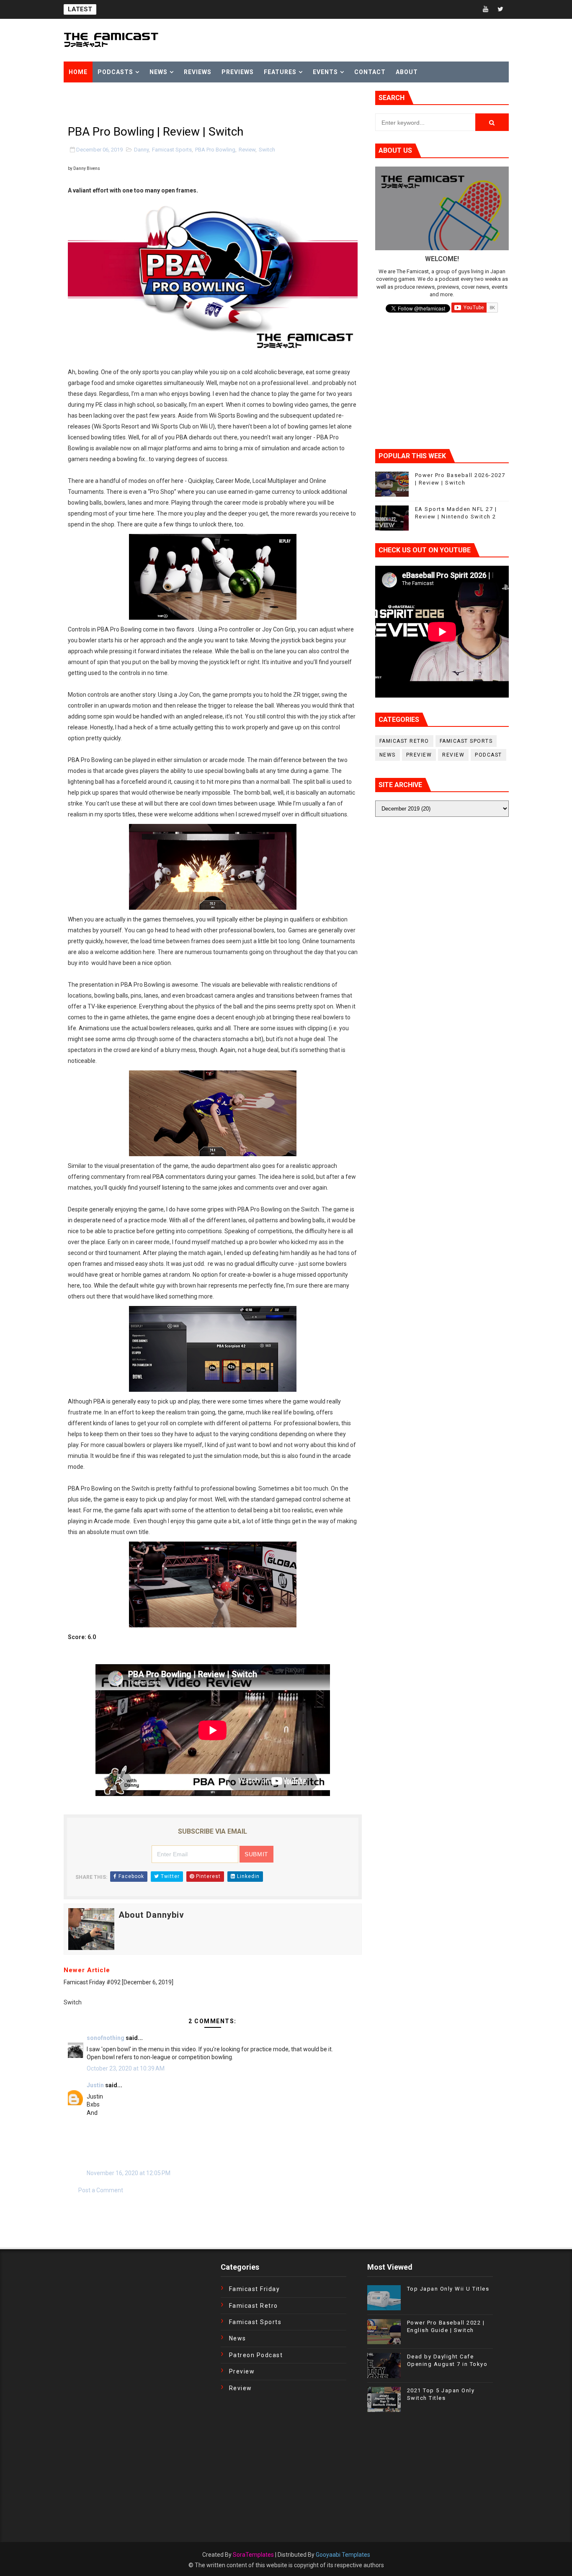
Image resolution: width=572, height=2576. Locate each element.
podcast (488, 755)
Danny (141, 150)
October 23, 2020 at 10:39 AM (126, 2068)
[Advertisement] (162, 103)
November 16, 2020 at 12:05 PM (129, 2173)
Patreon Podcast (256, 2355)
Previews (238, 72)
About (407, 72)
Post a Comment (101, 2190)
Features (280, 72)
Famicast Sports (172, 150)
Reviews (198, 72)
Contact (370, 72)
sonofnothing (106, 2038)
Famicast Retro (404, 741)
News (158, 72)
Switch (267, 150)
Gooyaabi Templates (343, 2555)
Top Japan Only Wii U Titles (448, 2289)
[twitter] (500, 9)
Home (78, 72)
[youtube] (486, 9)
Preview (419, 755)
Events (325, 72)
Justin (95, 2085)
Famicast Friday (255, 2289)
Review (247, 150)
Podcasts (115, 72)
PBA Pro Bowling (215, 150)
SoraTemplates (253, 2555)
